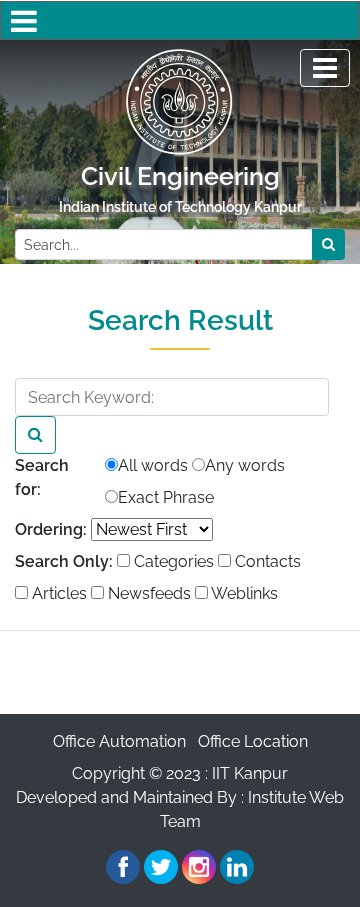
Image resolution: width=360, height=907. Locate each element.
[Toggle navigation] (325, 68)
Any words (245, 465)
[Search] (35, 435)
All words (153, 465)
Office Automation (119, 741)
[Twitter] (161, 867)
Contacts (266, 561)
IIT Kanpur (250, 773)
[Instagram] (199, 867)
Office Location (253, 741)
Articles (57, 593)
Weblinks (243, 593)
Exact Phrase (166, 497)
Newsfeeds (147, 593)
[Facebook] (123, 867)
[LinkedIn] (237, 867)
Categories (172, 561)
